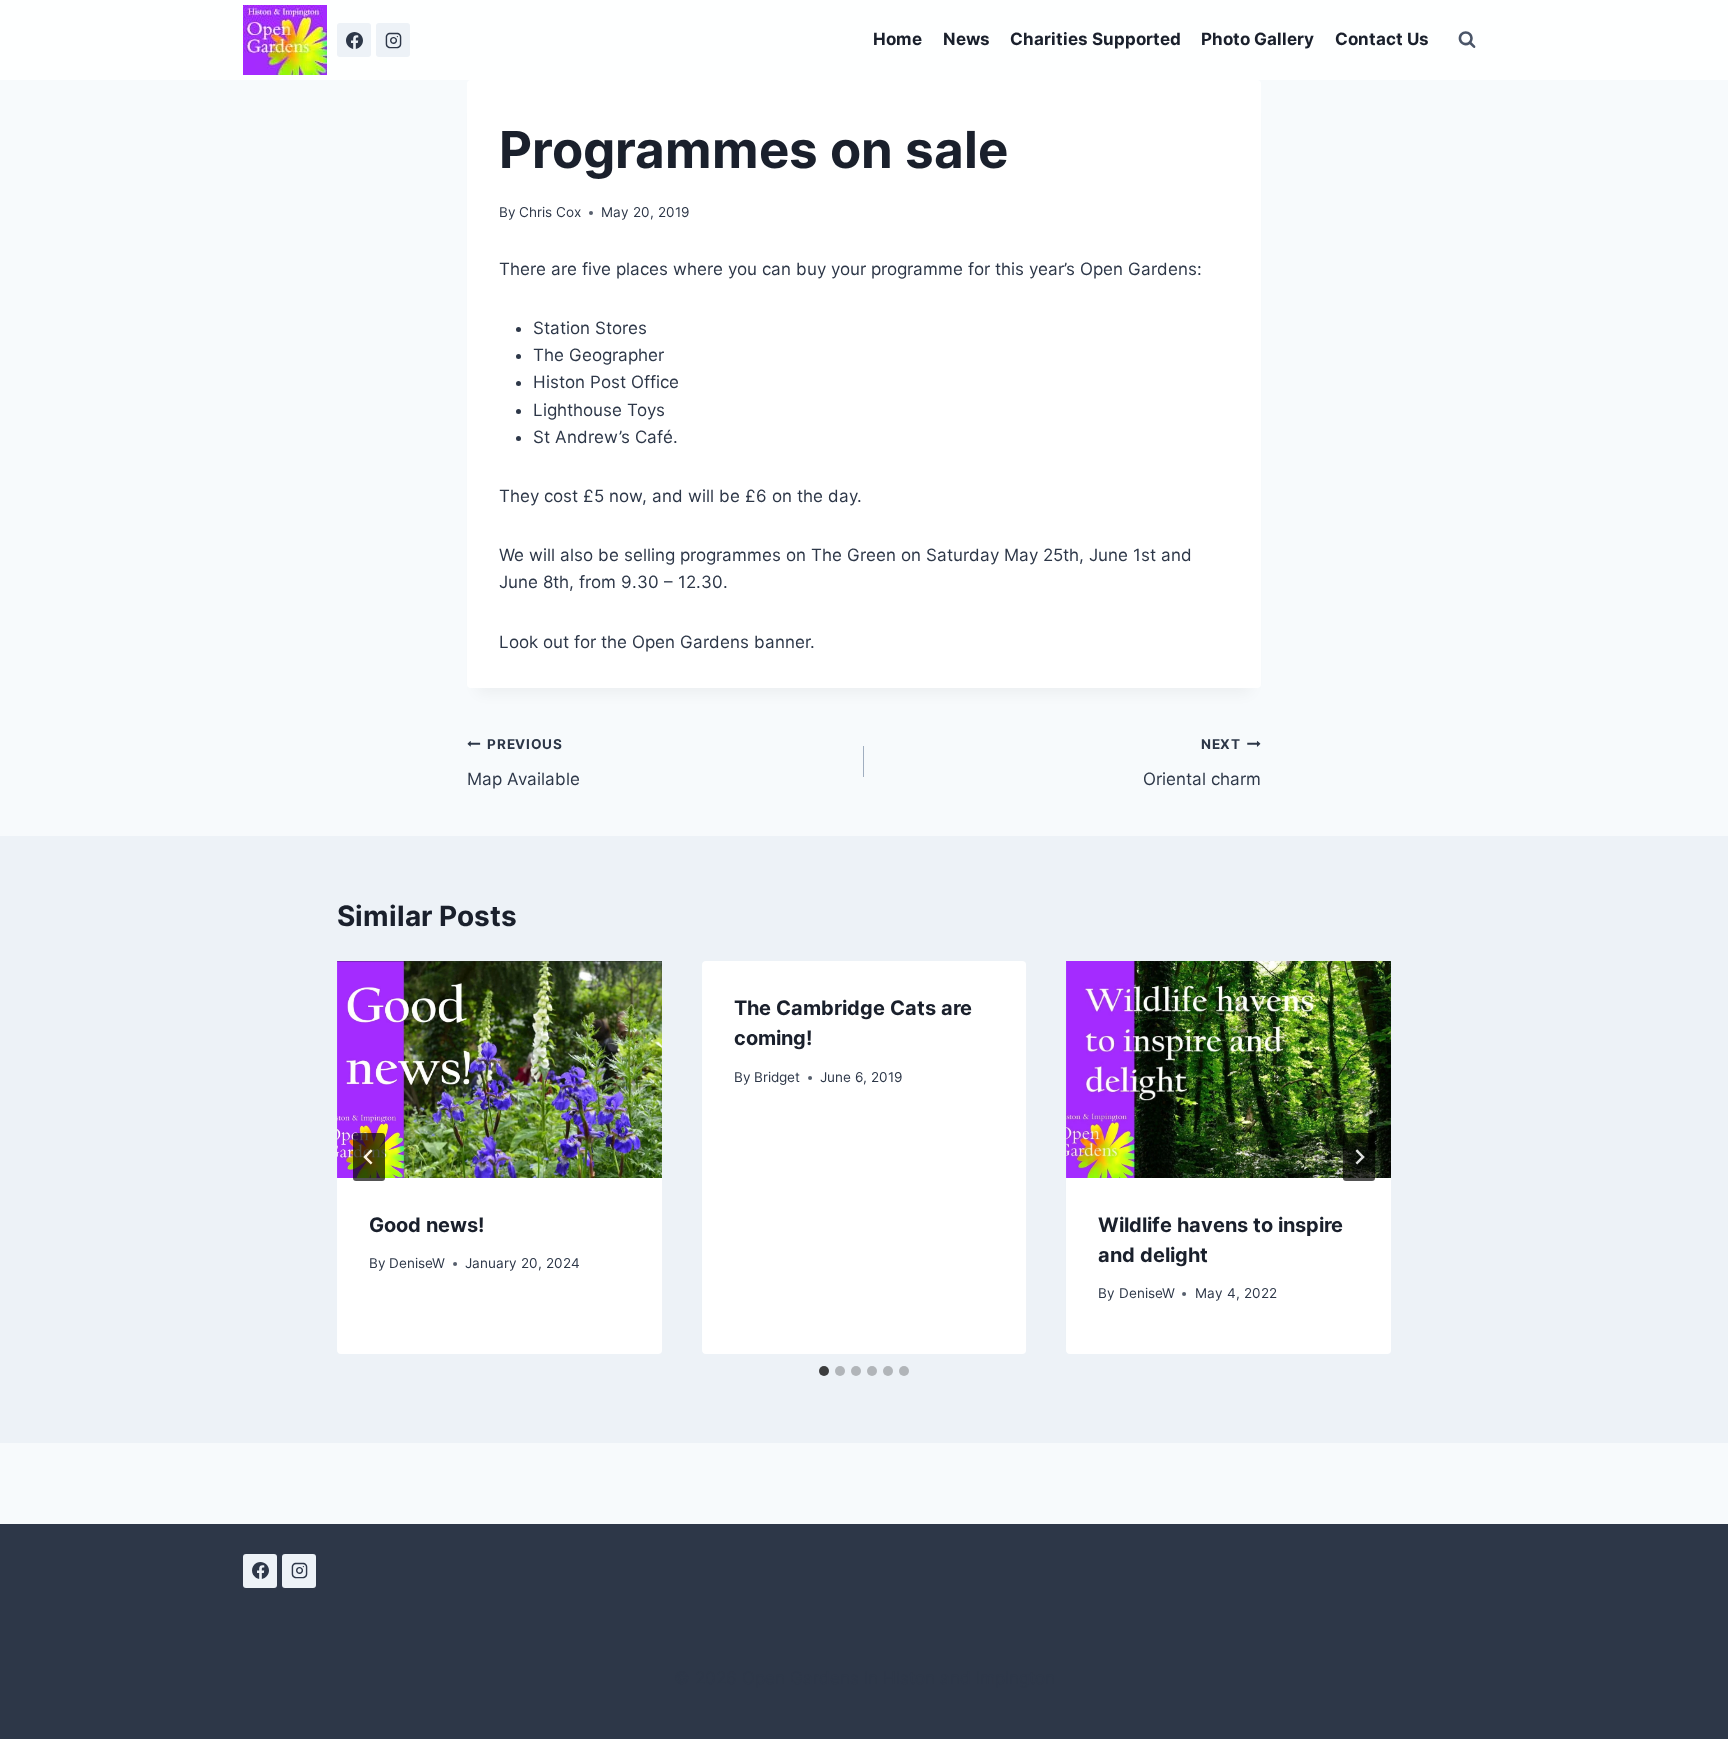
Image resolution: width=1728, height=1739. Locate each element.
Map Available (523, 762)
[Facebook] (354, 40)
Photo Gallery (1257, 39)
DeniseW (417, 1263)
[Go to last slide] (369, 1157)
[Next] (1359, 1157)
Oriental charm (1202, 762)
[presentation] (499, 1069)
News (966, 39)
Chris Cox (550, 212)
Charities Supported (1095, 39)
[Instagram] (393, 40)
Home (897, 39)
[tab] (824, 1371)
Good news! (426, 1225)
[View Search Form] (1467, 40)
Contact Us (1382, 39)
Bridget (777, 1077)
